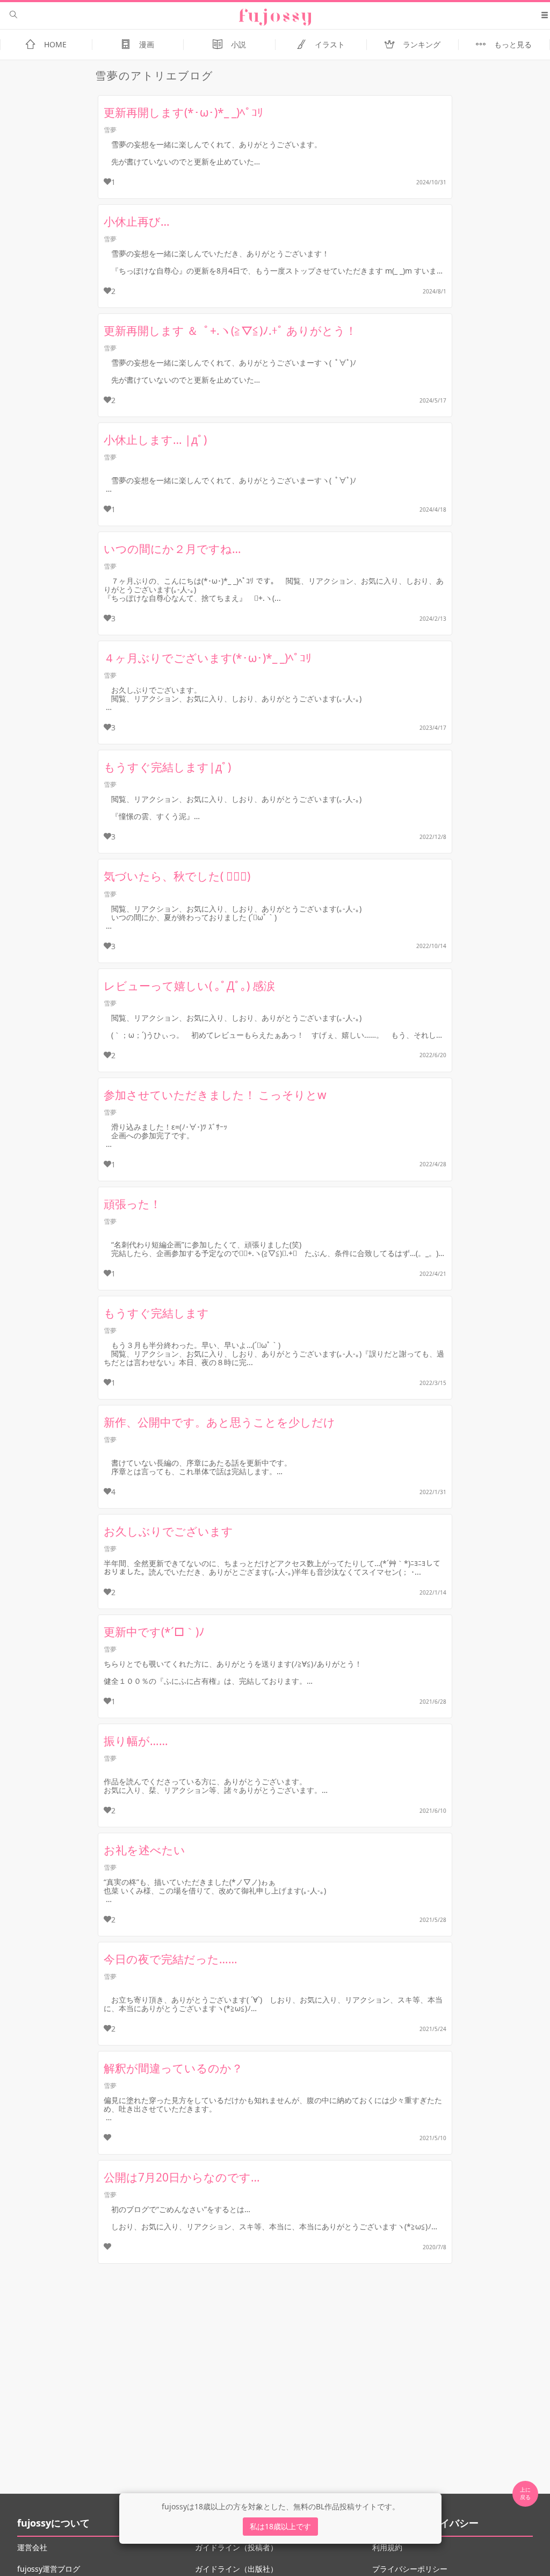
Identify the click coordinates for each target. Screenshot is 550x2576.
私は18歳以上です (280, 2526)
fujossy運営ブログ (49, 2569)
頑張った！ (132, 1204)
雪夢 (110, 130)
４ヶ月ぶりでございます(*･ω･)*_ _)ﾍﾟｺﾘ (208, 658)
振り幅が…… (136, 1741)
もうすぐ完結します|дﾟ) (167, 767)
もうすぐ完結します (156, 1313)
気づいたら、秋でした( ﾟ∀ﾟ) (177, 876)
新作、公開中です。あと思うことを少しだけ (219, 1422)
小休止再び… (137, 221)
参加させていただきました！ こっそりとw (215, 1095)
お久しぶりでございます (168, 1531)
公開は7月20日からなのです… (182, 2177)
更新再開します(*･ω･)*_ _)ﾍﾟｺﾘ (183, 112)
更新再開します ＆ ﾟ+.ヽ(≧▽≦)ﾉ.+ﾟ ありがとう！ (230, 331)
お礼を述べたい (144, 1850)
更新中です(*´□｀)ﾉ (154, 1632)
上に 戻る (525, 2493)
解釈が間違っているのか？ (173, 2068)
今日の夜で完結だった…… (171, 1959)
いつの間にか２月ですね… (172, 549)
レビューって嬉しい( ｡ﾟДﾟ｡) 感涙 (189, 986)
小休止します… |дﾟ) (155, 440)
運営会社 (32, 2547)
